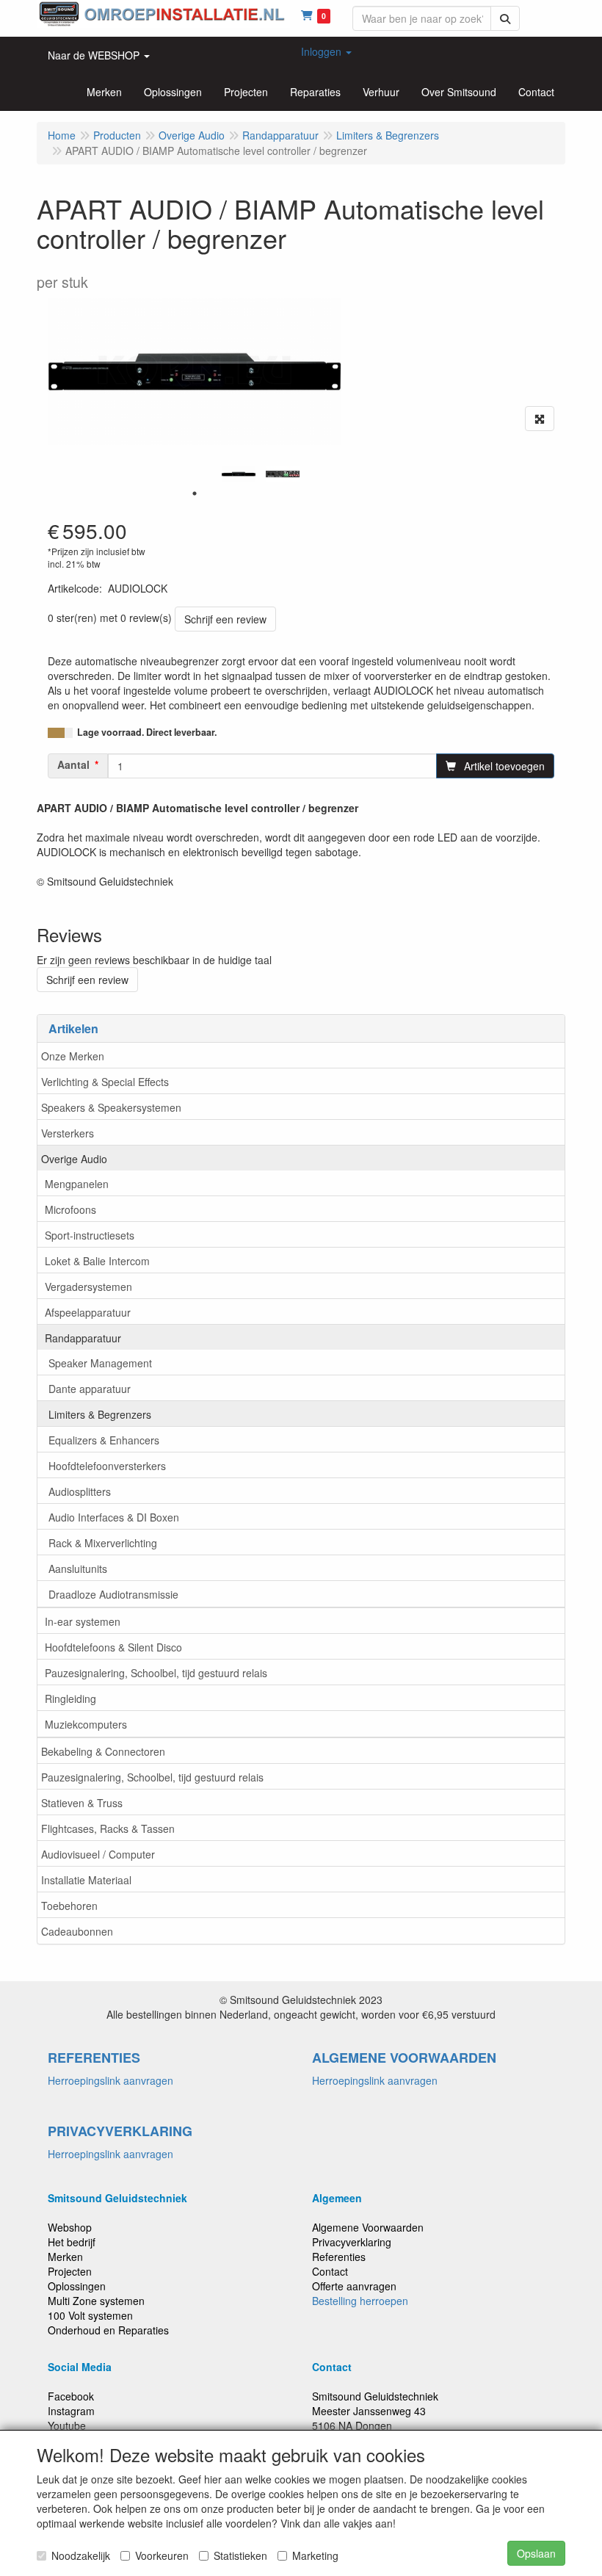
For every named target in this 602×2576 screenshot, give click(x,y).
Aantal (73, 764)
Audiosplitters (80, 1491)
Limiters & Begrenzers (100, 1414)
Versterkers (68, 1133)
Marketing (315, 2555)
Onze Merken (73, 1056)
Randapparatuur (83, 1338)
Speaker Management (100, 1363)
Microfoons (70, 1209)
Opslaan (536, 2553)
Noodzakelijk (81, 2555)
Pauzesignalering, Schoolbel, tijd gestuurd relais (156, 1673)
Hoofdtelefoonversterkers (107, 1466)
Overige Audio (74, 1159)
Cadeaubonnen (77, 1931)
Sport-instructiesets (90, 1235)
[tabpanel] (239, 474)
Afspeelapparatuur (88, 1312)
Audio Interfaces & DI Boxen (114, 1517)
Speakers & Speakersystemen (111, 1107)
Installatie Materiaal (86, 1880)
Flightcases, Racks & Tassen (108, 1828)
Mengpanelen (77, 1184)
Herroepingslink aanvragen (110, 2080)
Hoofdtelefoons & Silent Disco (113, 1647)
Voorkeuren (162, 2555)
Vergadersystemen (88, 1287)
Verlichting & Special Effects (105, 1082)
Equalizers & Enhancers (104, 1440)
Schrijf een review (225, 619)
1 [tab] (195, 493)
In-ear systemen (83, 1621)
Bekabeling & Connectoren (103, 1751)
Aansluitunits (78, 1569)
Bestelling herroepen (360, 2301)
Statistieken (240, 2555)
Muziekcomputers (86, 1724)
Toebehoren (69, 1906)
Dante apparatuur (90, 1389)
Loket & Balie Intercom (97, 1261)
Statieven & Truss (82, 1803)
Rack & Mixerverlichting (103, 1543)
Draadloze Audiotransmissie (113, 1594)
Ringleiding (70, 1698)
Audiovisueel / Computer (98, 1854)
